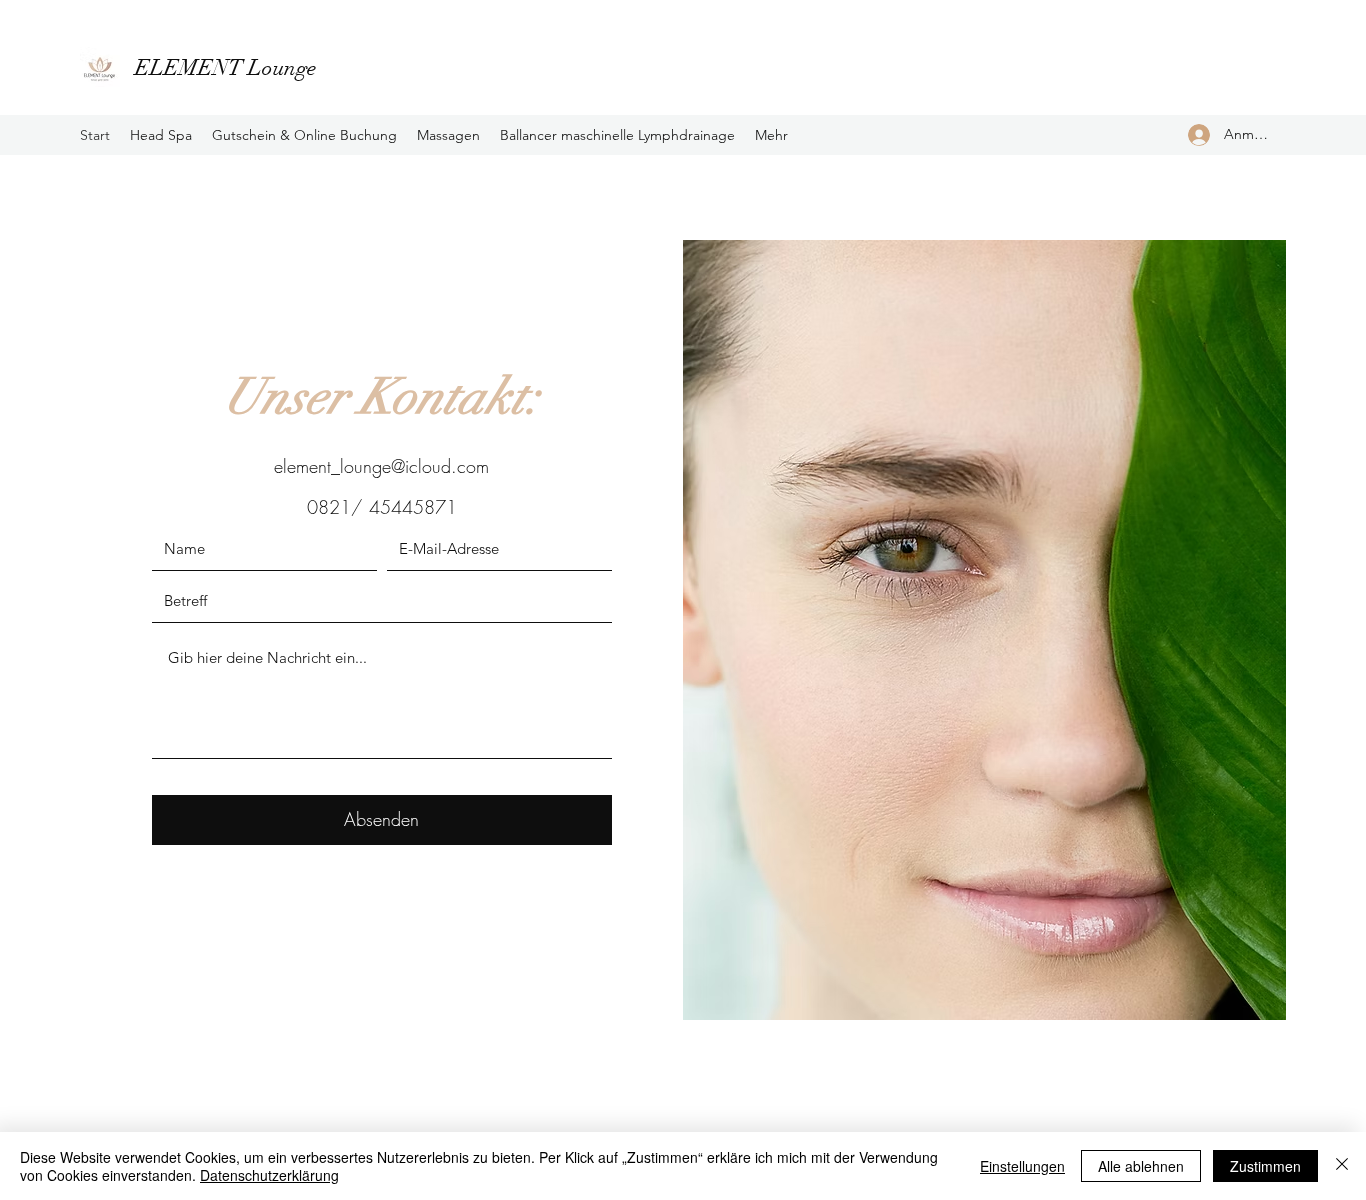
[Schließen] (1342, 1166)
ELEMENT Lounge (225, 67)
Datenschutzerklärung (269, 1175)
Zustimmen (1265, 1166)
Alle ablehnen (1141, 1166)
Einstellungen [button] (1022, 1166)
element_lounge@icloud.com (381, 466)
